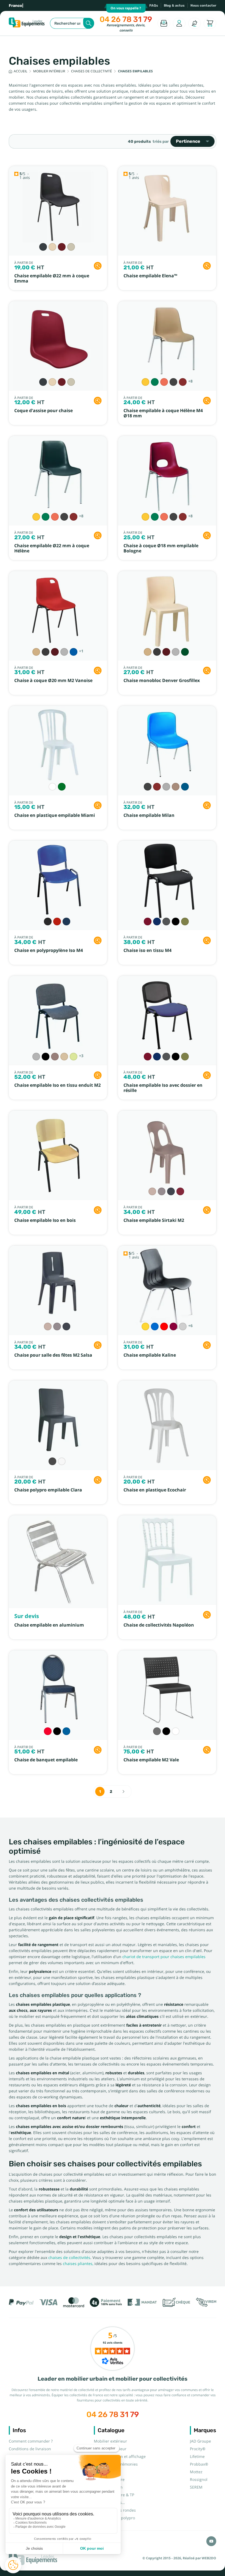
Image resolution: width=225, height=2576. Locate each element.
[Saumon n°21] (164, 382)
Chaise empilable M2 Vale (151, 1760)
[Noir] (46, 1057)
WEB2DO (209, 2558)
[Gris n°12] (166, 787)
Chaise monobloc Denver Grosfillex (162, 681)
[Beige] (52, 247)
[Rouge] (164, 1326)
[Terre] (55, 1057)
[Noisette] (64, 1057)
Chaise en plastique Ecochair (155, 1490)
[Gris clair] (71, 247)
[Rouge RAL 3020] (57, 922)
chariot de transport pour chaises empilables (164, 1957)
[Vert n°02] (155, 382)
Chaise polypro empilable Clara (48, 1490)
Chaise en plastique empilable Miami (55, 815)
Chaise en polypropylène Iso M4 (49, 950)
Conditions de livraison (30, 2449)
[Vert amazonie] (62, 787)
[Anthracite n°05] (173, 382)
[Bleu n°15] (185, 787)
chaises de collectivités (69, 2258)
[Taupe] (162, 1191)
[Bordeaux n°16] (183, 382)
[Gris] (52, 1461)
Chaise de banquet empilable (46, 1760)
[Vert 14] (185, 922)
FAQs (154, 5)
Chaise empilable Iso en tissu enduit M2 (57, 1085)
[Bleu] (74, 652)
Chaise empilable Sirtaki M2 (154, 1220)
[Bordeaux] (62, 247)
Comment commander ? (31, 2441)
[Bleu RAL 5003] (66, 922)
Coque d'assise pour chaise (43, 411)
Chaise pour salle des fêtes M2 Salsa (53, 1355)
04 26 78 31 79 (126, 19)
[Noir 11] (176, 922)
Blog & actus (174, 5)
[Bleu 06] (157, 922)
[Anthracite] (46, 652)
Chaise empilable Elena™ (150, 276)
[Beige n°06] (176, 787)
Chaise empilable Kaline (150, 1355)
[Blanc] (52, 787)
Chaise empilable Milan (149, 815)
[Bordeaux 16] (148, 922)
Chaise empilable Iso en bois (45, 1220)
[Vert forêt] (185, 652)
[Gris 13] (166, 922)
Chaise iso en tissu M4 (147, 950)
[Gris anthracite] (43, 247)
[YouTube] (211, 2541)
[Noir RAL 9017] (48, 922)
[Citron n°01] (145, 382)
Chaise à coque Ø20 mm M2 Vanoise (53, 681)
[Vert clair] (74, 1057)
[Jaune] (145, 1326)
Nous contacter (203, 5)
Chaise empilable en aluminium (49, 1625)
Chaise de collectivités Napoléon (159, 1625)
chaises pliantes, (78, 2264)
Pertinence (188, 141)
